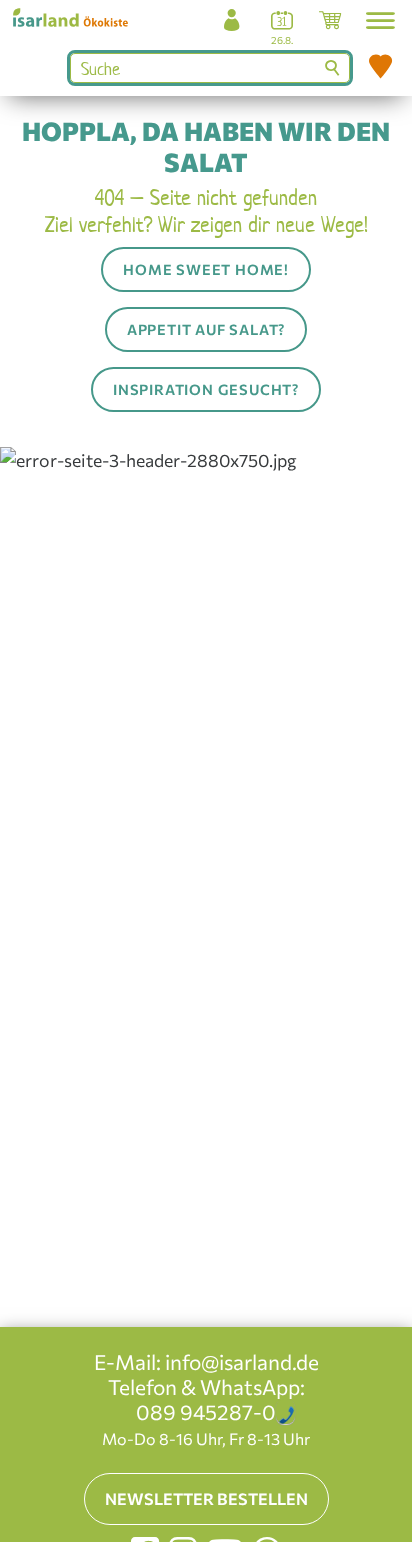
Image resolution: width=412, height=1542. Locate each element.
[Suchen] (334, 68)
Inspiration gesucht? (206, 389)
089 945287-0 (206, 1411)
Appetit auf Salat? (206, 329)
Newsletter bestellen (206, 1498)
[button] (380, 21)
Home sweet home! (206, 269)
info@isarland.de (242, 1361)
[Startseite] (77, 16)
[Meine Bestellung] (329, 25)
